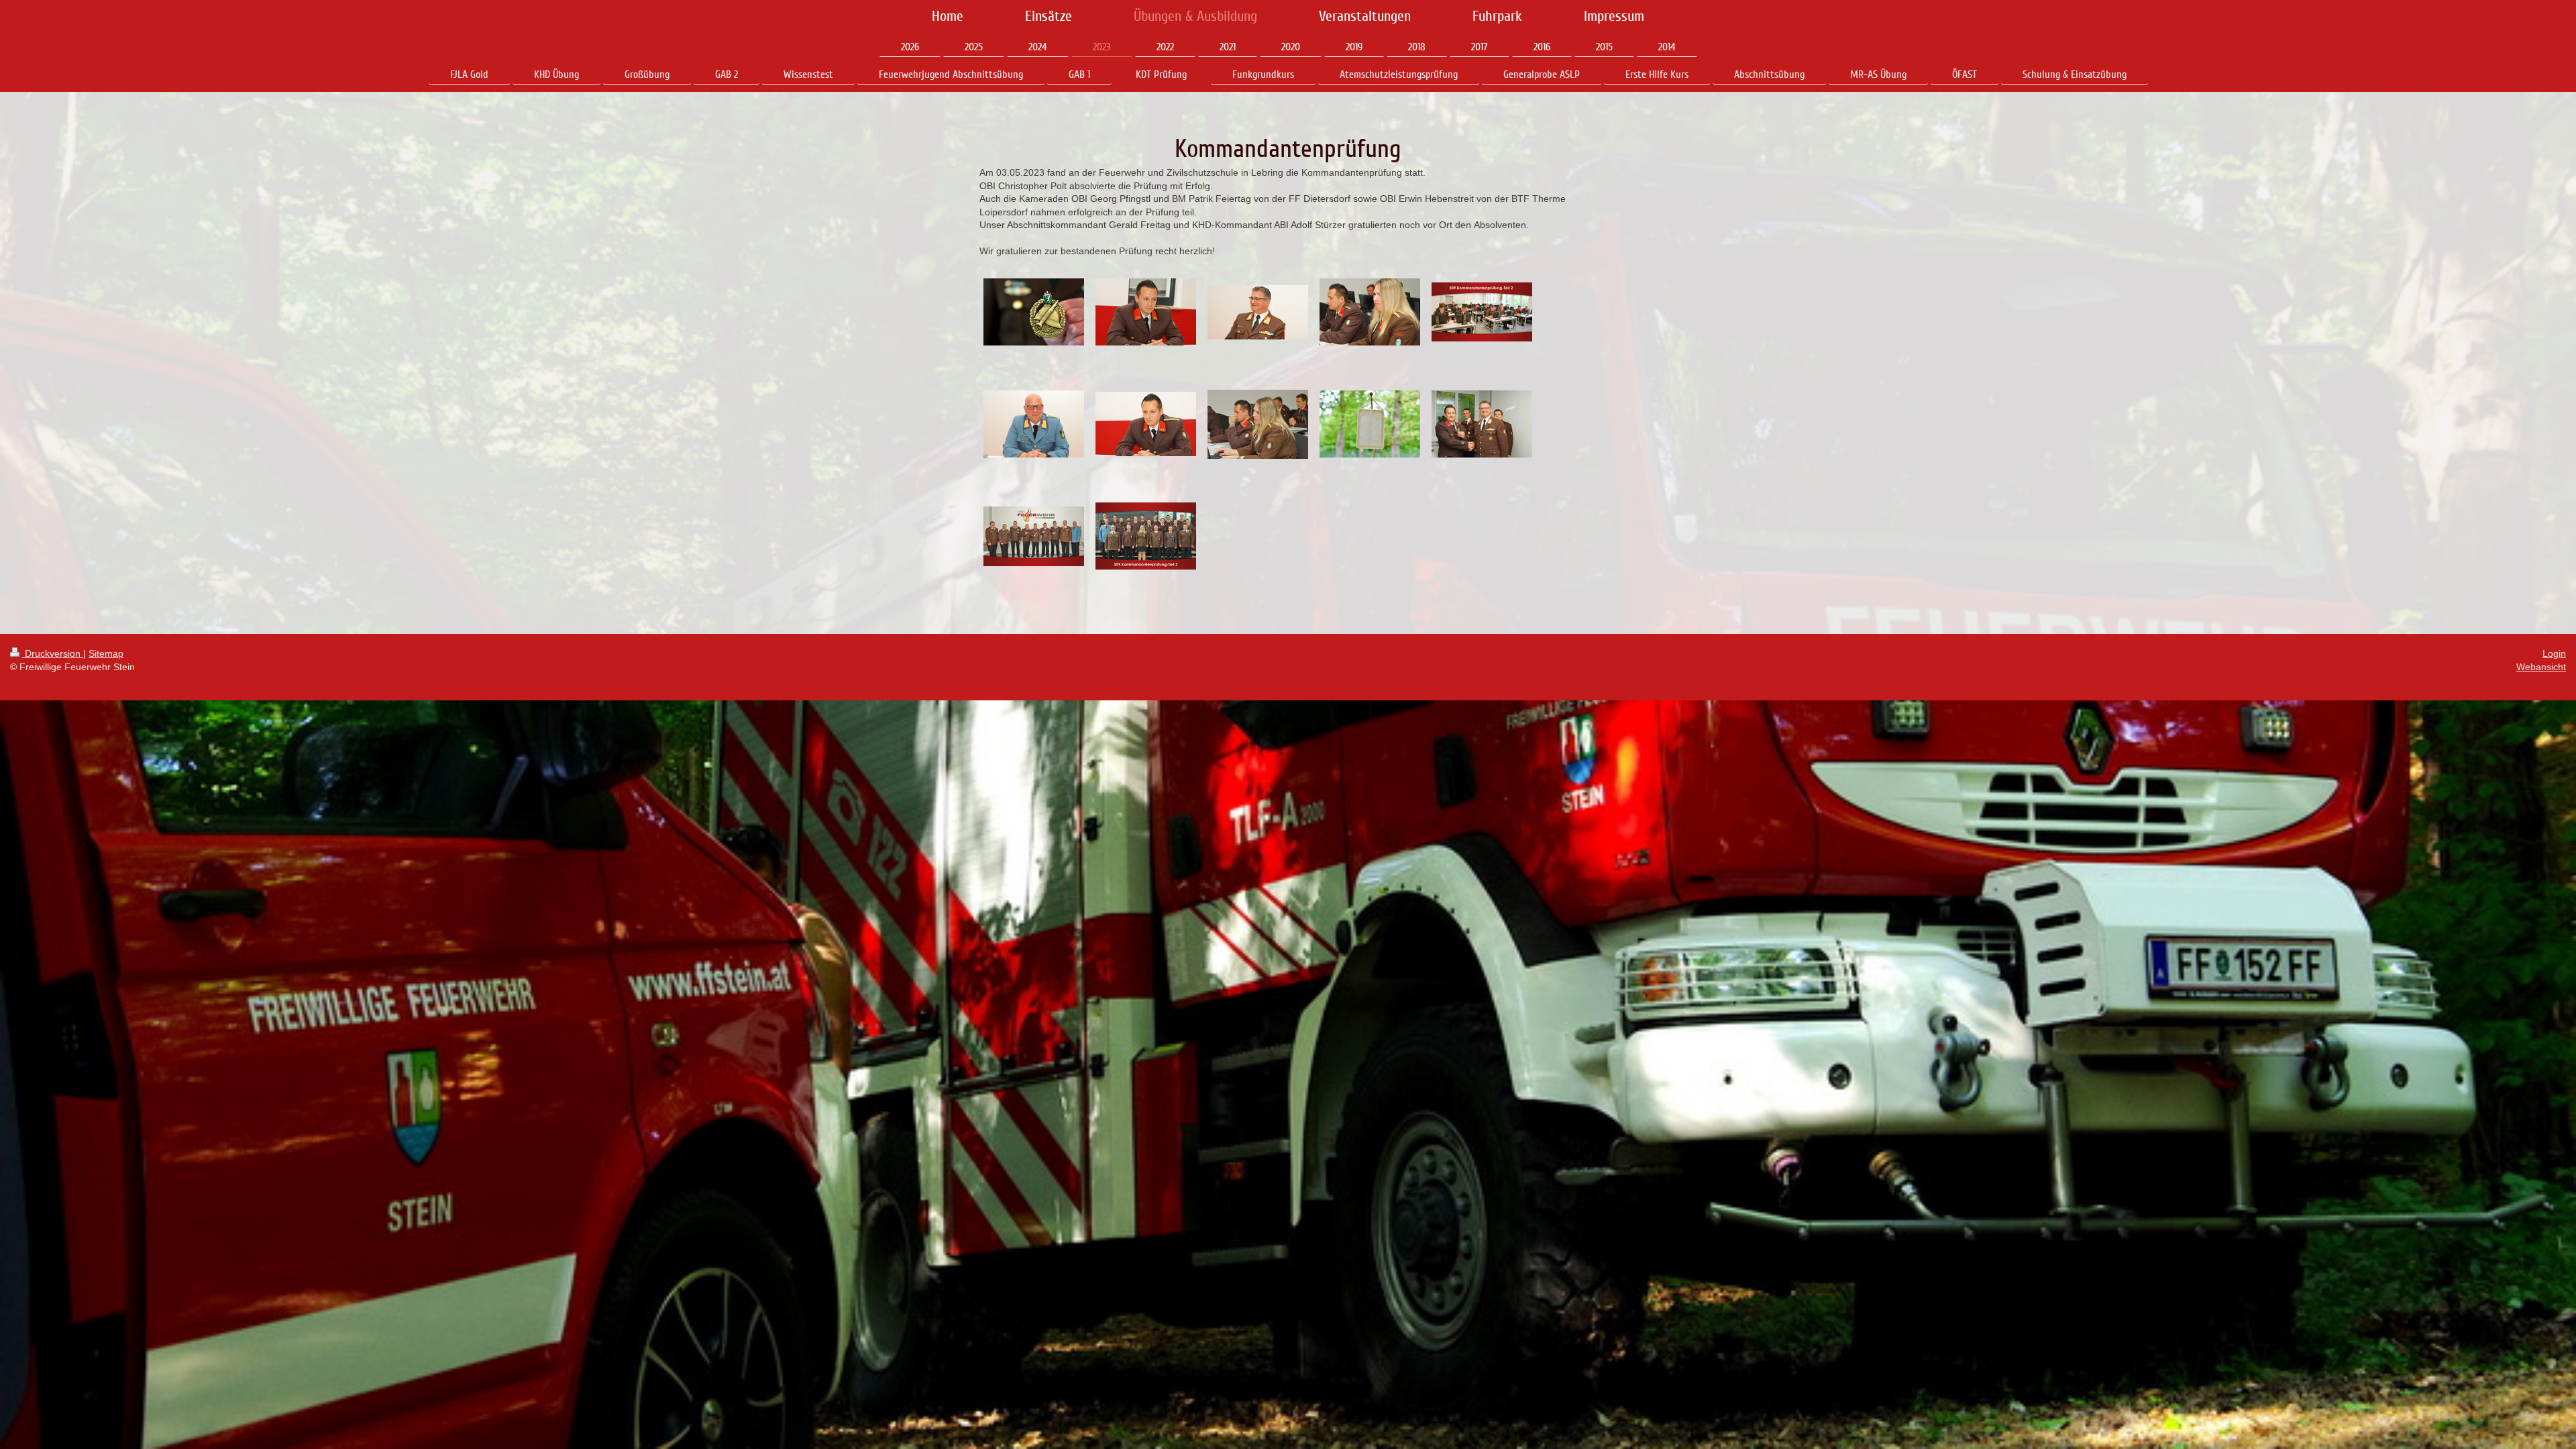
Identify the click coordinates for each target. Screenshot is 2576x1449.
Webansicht (2541, 667)
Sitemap (106, 653)
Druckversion (53, 653)
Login (2554, 653)
